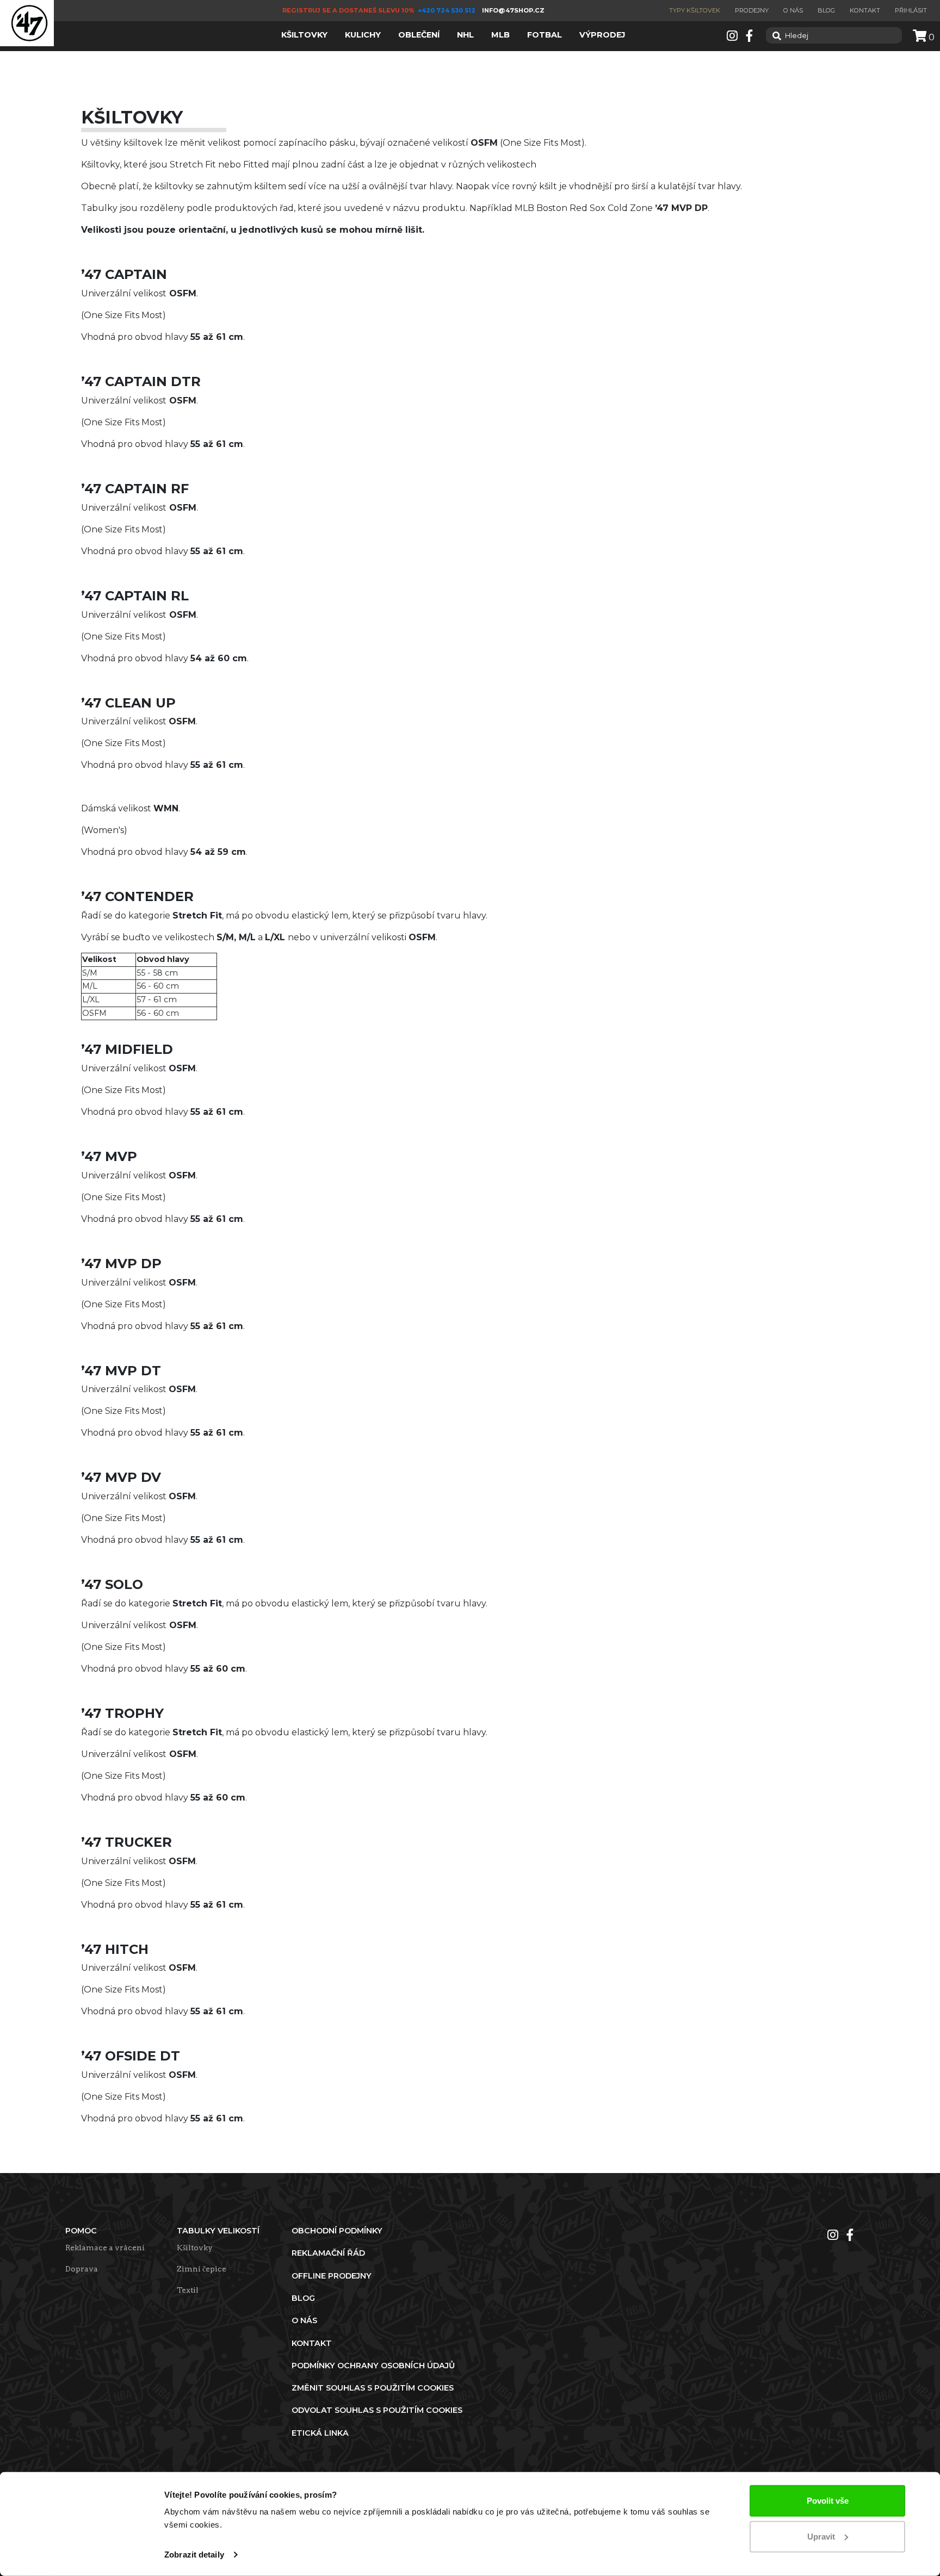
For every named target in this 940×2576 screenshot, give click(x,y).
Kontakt (865, 10)
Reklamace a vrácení (105, 2248)
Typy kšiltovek (695, 10)
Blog (826, 10)
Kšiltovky (195, 2248)
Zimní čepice (202, 2269)
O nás (793, 10)
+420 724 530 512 (447, 10)
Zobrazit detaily (194, 2555)
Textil (188, 2290)
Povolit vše (828, 2501)
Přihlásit (911, 10)
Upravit (821, 2536)
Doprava (82, 2269)
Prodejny (752, 10)
